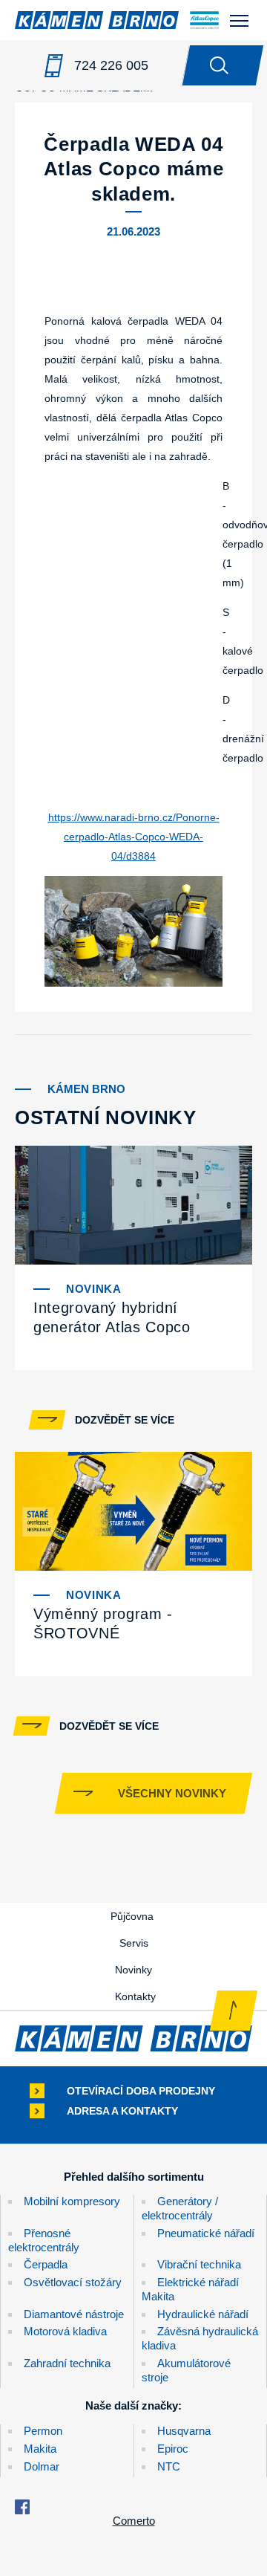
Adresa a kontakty (122, 2111)
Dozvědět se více (125, 1420)
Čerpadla (46, 2264)
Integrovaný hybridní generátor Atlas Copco (112, 1317)
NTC (169, 2466)
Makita (40, 2449)
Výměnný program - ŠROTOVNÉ (103, 1623)
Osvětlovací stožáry (73, 2282)
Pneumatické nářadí (206, 2233)
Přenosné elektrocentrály (44, 2240)
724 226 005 (111, 65)
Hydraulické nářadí (203, 2314)
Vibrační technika (199, 2264)
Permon (43, 2431)
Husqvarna (184, 2431)
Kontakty (135, 1996)
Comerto (134, 2521)
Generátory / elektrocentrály (180, 2208)
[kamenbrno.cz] (133, 2038)
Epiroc (173, 2449)
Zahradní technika (67, 2363)
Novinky (133, 1970)
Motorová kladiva (65, 2331)
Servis (134, 1943)
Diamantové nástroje (74, 2314)
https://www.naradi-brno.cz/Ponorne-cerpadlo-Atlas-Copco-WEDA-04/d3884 (134, 837)
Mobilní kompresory (72, 2201)
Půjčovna (132, 1916)
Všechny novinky (172, 1793)
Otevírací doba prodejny (141, 2091)
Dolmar (42, 2466)
